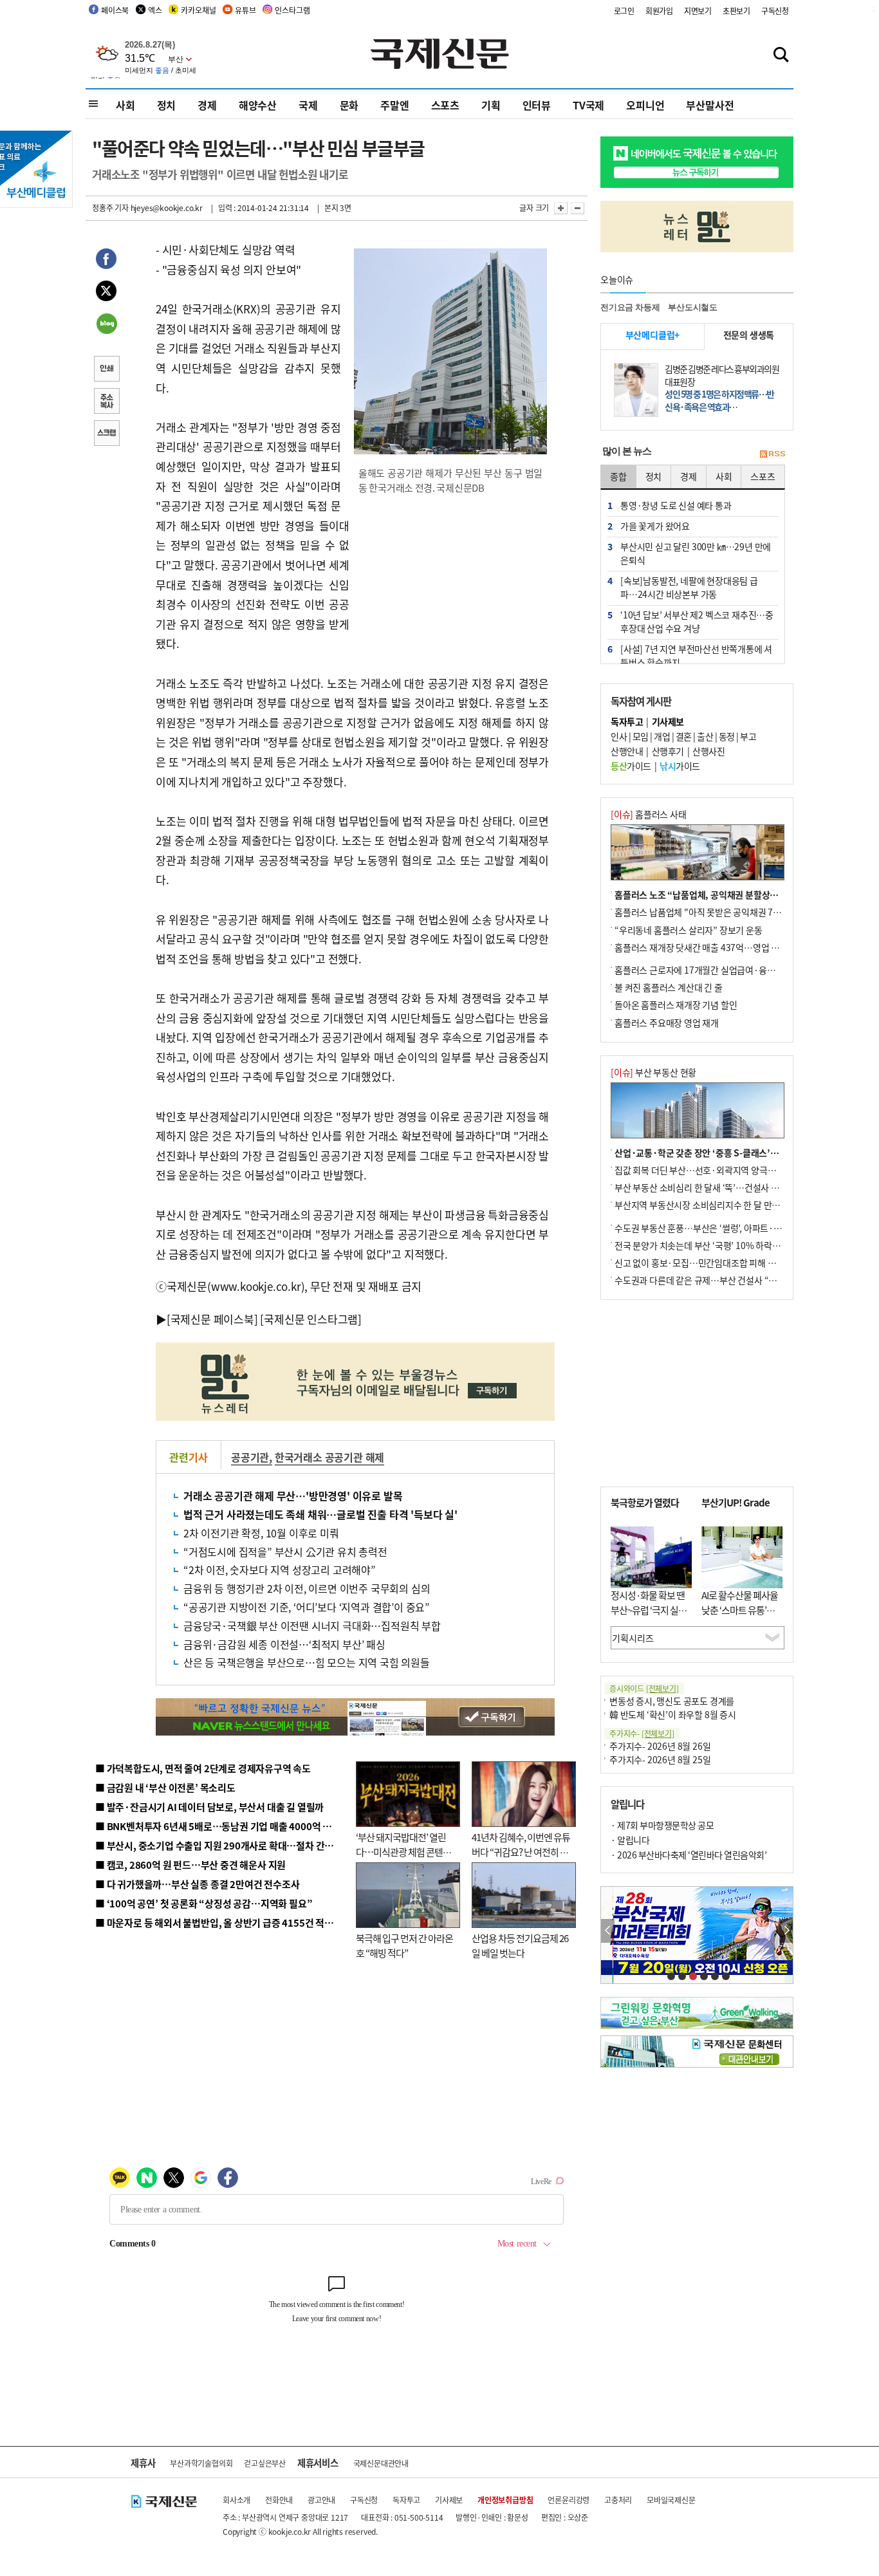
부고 (748, 736)
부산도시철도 (693, 307)
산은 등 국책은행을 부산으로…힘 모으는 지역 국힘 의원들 (307, 1662)
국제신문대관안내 (381, 2463)
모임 (641, 736)
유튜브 (245, 10)
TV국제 (588, 105)
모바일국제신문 (671, 2500)
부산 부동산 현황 (653, 1072)
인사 (619, 736)
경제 (207, 105)
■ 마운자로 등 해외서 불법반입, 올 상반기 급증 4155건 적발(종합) (227, 1923)
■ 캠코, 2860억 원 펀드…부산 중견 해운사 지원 (190, 1865)
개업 (662, 736)
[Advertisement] (452, 588)
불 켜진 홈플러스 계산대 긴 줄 (669, 987)
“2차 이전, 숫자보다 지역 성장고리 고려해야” (280, 1570)
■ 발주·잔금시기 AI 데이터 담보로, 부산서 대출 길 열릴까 (209, 1807)
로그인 (624, 11)
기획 (491, 105)
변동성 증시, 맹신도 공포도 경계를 (672, 1701)
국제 (308, 105)
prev (608, 1931)
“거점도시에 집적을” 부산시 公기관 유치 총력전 (285, 1552)
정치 (167, 105)
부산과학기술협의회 (201, 2463)
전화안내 (279, 2500)
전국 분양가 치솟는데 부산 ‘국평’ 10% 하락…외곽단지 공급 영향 (733, 1245)
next (786, 1931)
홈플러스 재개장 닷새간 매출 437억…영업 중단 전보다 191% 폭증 (736, 947)
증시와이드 (644, 1688)
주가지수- (642, 1733)
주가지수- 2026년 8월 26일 (660, 1746)
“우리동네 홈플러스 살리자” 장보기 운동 (689, 930)
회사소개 (236, 2500)
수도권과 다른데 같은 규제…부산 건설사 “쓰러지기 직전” (719, 1280)
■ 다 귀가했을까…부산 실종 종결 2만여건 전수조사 (197, 1884)
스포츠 (445, 105)
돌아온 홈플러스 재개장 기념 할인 (676, 1005)
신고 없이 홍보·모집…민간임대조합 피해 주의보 (703, 1263)
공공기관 (250, 1457)
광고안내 (321, 2500)
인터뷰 (537, 105)
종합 (618, 476)
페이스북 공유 (106, 261)
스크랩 (106, 434)
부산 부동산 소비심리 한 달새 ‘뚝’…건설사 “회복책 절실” (718, 1187)
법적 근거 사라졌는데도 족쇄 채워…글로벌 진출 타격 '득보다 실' (320, 1514)
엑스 (155, 10)
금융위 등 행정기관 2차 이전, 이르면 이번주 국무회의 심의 (307, 1588)
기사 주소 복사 (106, 402)
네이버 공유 (106, 325)
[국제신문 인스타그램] (311, 1319)
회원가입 (659, 11)
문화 (349, 105)
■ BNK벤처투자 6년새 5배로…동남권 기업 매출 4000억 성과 (218, 1826)
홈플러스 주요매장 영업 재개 (667, 1023)
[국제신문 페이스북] (212, 1319)
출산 (705, 736)
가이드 (631, 766)
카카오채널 (198, 10)
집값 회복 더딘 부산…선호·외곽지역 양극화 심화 (704, 1170)
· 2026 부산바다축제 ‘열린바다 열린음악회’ (689, 1855)
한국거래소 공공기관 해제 (329, 1457)
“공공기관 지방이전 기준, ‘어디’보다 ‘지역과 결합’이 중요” (307, 1607)
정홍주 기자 (110, 208)
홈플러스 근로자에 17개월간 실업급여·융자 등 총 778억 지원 (726, 970)
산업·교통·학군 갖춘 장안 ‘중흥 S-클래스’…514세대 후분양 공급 (735, 1153)
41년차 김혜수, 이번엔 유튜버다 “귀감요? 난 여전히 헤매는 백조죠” (521, 1851)
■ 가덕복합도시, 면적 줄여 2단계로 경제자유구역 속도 (203, 1768)
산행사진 (708, 751)
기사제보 (449, 2500)
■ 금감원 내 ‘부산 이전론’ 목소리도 (165, 1787)
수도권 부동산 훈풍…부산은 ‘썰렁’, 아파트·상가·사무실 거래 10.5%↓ (745, 1228)
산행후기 (668, 751)
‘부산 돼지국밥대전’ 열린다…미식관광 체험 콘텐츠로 (403, 1851)
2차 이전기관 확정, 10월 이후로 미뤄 (261, 1533)
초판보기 (736, 11)
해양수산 (258, 105)
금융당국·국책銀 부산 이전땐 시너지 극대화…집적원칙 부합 (312, 1626)
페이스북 (115, 10)
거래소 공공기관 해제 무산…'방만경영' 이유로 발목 (293, 1496)
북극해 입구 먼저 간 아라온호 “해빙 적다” (404, 1945)
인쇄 (106, 370)
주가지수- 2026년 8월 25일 (660, 1759)
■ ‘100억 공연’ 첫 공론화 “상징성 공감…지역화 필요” (204, 1903)
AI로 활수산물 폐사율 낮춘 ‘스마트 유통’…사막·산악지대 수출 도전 (740, 1617)
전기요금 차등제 (630, 307)
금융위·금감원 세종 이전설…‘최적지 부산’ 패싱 (284, 1644)
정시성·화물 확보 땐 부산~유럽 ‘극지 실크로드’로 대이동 (649, 1609)
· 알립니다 (630, 1840)
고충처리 (618, 2500)
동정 (727, 736)
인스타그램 (292, 10)
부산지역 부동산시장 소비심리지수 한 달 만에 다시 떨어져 (720, 1205)
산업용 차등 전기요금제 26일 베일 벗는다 (520, 1945)
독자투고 (406, 2500)
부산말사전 (710, 105)
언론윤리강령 (569, 2500)
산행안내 (627, 751)
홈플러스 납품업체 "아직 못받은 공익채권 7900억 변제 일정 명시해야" (743, 912)
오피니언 (645, 105)
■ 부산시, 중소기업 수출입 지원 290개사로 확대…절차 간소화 (219, 1845)
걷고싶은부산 (265, 2463)
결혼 (684, 736)
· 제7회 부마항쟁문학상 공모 (662, 1825)
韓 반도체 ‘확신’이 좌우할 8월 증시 (673, 1714)
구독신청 (775, 11)
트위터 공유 (106, 293)
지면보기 (698, 11)
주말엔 (394, 105)
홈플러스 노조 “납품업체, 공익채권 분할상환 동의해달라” (720, 894)
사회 (125, 105)
